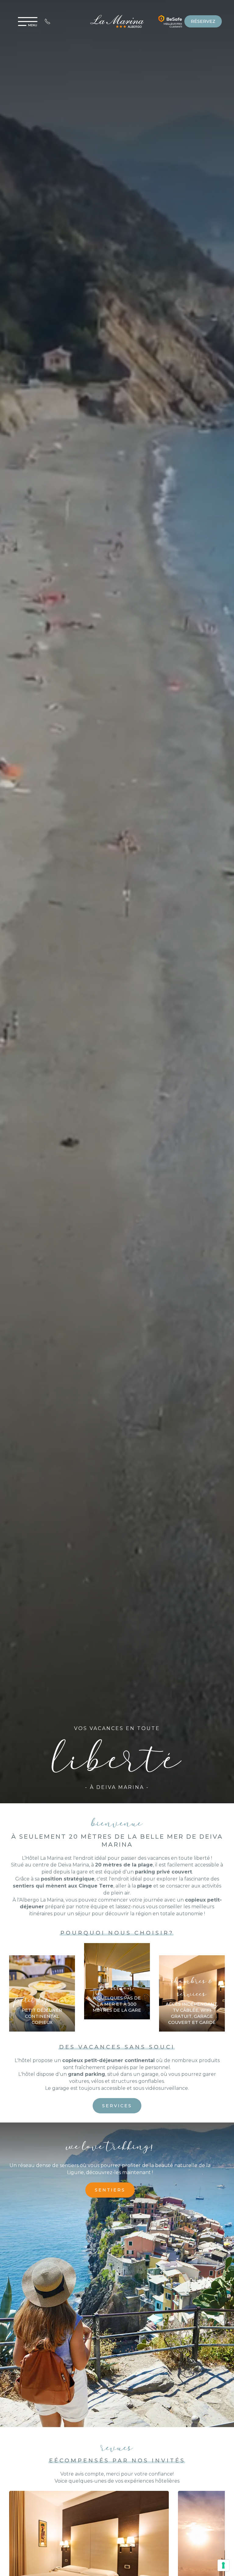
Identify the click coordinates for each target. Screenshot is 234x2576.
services (117, 2106)
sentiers (110, 2190)
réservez (203, 21)
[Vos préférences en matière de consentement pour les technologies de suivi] (223, 2565)
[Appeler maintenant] (48, 21)
